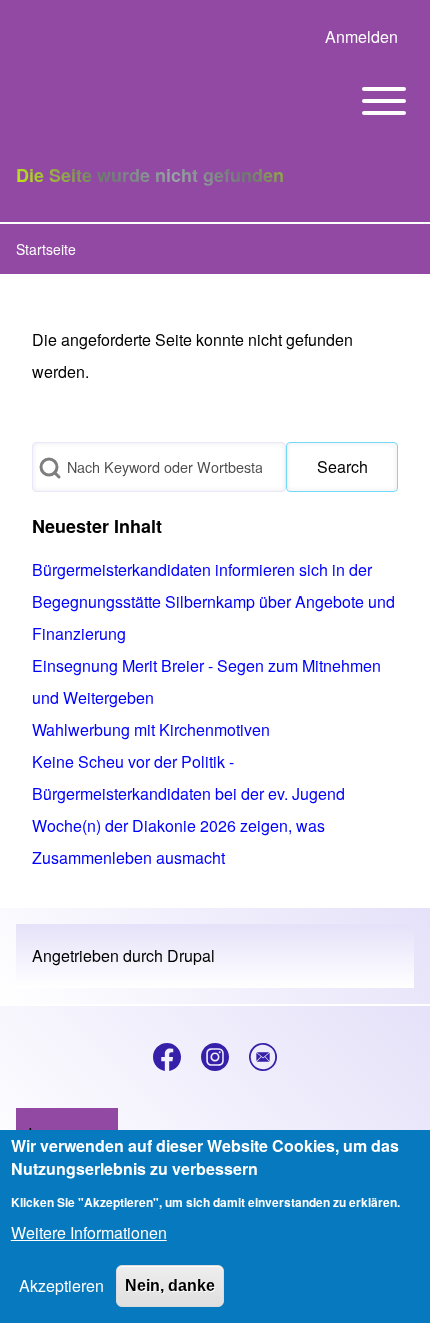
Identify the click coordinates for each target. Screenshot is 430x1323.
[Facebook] (167, 1057)
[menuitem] (361, 37)
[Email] (263, 1057)
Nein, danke (170, 1285)
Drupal (191, 955)
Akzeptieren (61, 1285)
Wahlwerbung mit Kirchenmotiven (151, 729)
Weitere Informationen (89, 1232)
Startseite (46, 249)
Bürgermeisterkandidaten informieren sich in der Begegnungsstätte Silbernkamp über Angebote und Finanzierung (213, 601)
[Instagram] (215, 1057)
